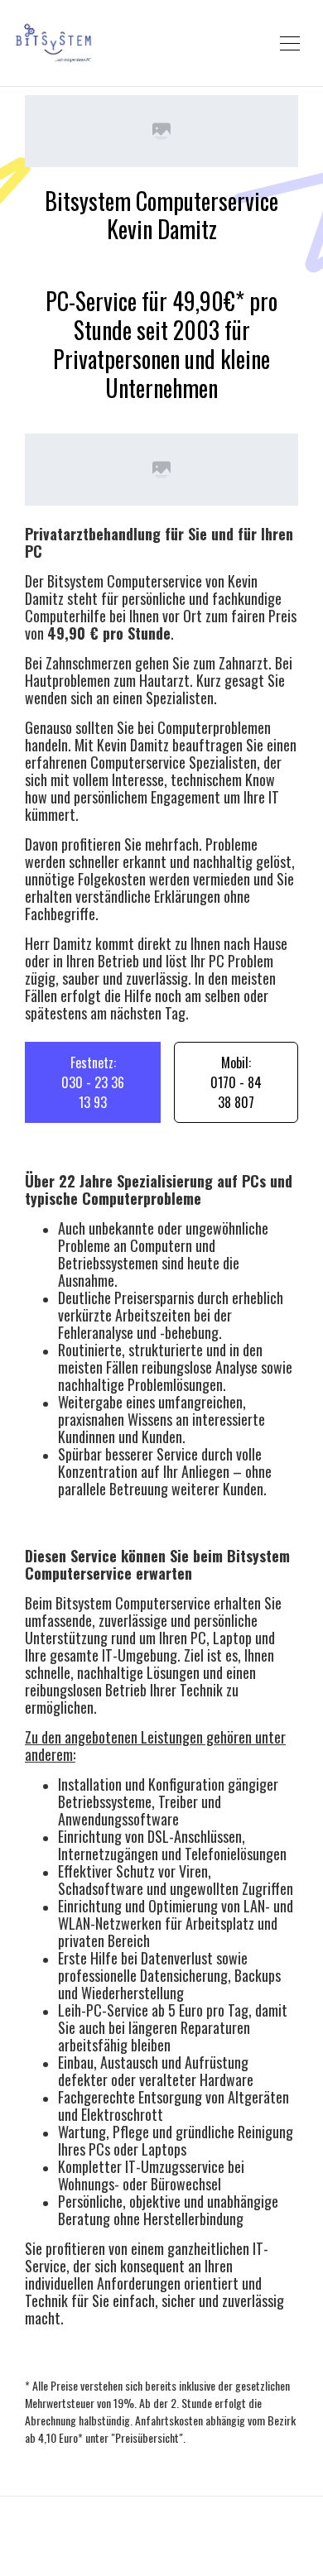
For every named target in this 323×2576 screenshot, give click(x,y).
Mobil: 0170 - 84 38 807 (236, 1082)
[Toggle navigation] (290, 43)
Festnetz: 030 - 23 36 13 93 (93, 1082)
